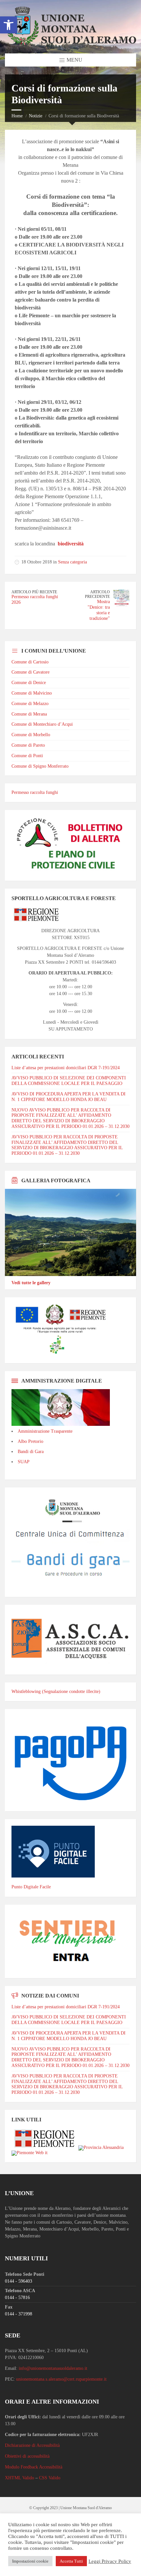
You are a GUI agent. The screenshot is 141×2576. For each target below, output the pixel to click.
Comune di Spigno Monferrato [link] (40, 766)
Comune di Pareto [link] (28, 745)
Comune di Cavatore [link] (30, 672)
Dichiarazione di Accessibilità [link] (32, 2445)
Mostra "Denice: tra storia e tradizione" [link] (99, 610)
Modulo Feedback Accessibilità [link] (34, 2467)
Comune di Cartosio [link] (30, 662)
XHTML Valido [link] (20, 2478)
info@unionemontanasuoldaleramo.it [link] (53, 2368)
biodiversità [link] (71, 544)
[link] (9, 25)
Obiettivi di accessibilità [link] (27, 2456)
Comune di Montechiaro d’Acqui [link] (42, 724)
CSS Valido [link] (50, 2478)
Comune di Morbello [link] (31, 735)
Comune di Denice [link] (29, 683)
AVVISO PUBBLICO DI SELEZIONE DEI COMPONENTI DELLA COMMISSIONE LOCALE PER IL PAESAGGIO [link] (69, 1081)
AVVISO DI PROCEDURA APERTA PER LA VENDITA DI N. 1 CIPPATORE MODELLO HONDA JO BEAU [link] (69, 1097)
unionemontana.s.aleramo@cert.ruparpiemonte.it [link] (61, 2379)
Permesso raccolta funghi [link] (35, 792)
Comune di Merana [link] (29, 714)
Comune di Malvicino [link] (32, 693)
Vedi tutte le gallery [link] (31, 1283)
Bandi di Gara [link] (31, 1452)
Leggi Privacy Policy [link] (110, 2561)
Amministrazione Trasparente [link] (45, 1431)
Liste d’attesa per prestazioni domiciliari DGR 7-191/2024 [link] (66, 1068)
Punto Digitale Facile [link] (31, 1887)
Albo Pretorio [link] (30, 1441)
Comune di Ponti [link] (27, 756)
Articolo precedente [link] (97, 594)
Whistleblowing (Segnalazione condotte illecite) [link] (56, 1691)
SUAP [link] (24, 1462)
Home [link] (17, 116)
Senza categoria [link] (72, 562)
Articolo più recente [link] (34, 592)
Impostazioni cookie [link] (30, 2561)
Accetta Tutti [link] (71, 2561)
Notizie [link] (36, 116)
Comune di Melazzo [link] (30, 704)
